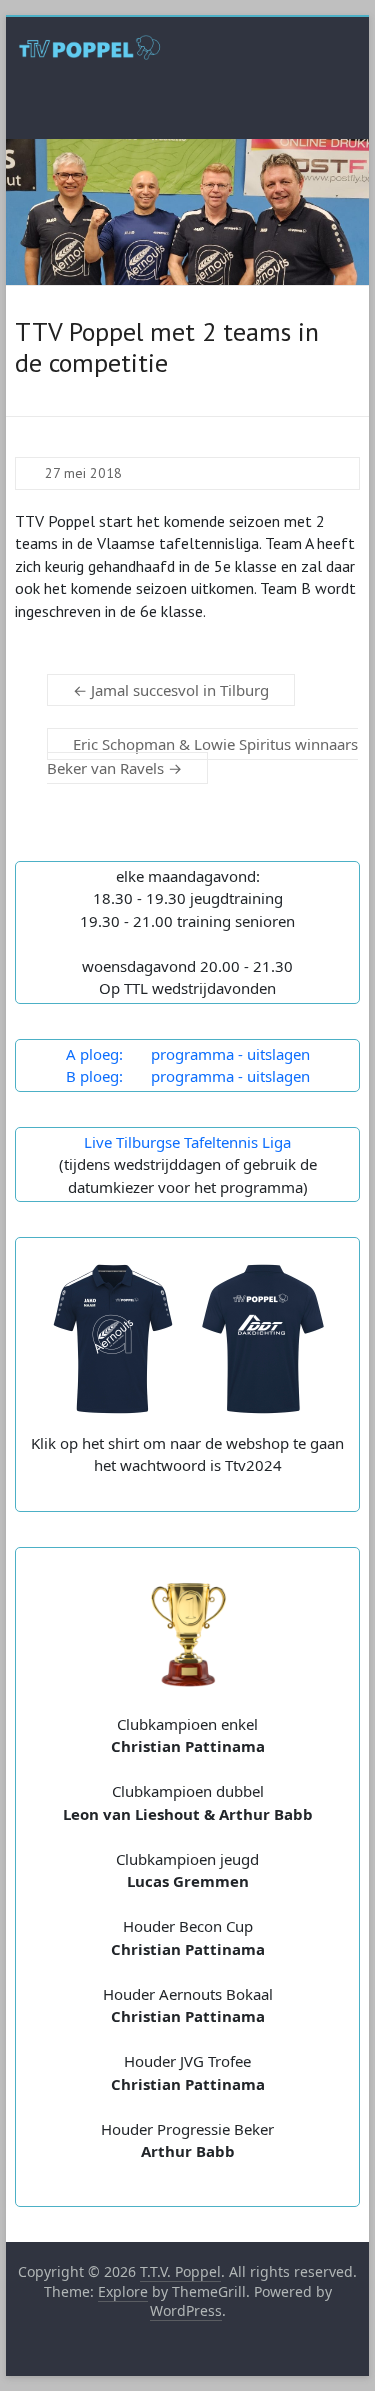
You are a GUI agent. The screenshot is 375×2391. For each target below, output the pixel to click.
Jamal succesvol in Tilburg (171, 690)
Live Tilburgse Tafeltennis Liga (187, 1142)
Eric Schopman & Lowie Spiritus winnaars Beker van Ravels (202, 756)
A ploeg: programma (150, 1054)
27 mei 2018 (83, 473)
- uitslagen (272, 1054)
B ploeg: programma (150, 1076)
